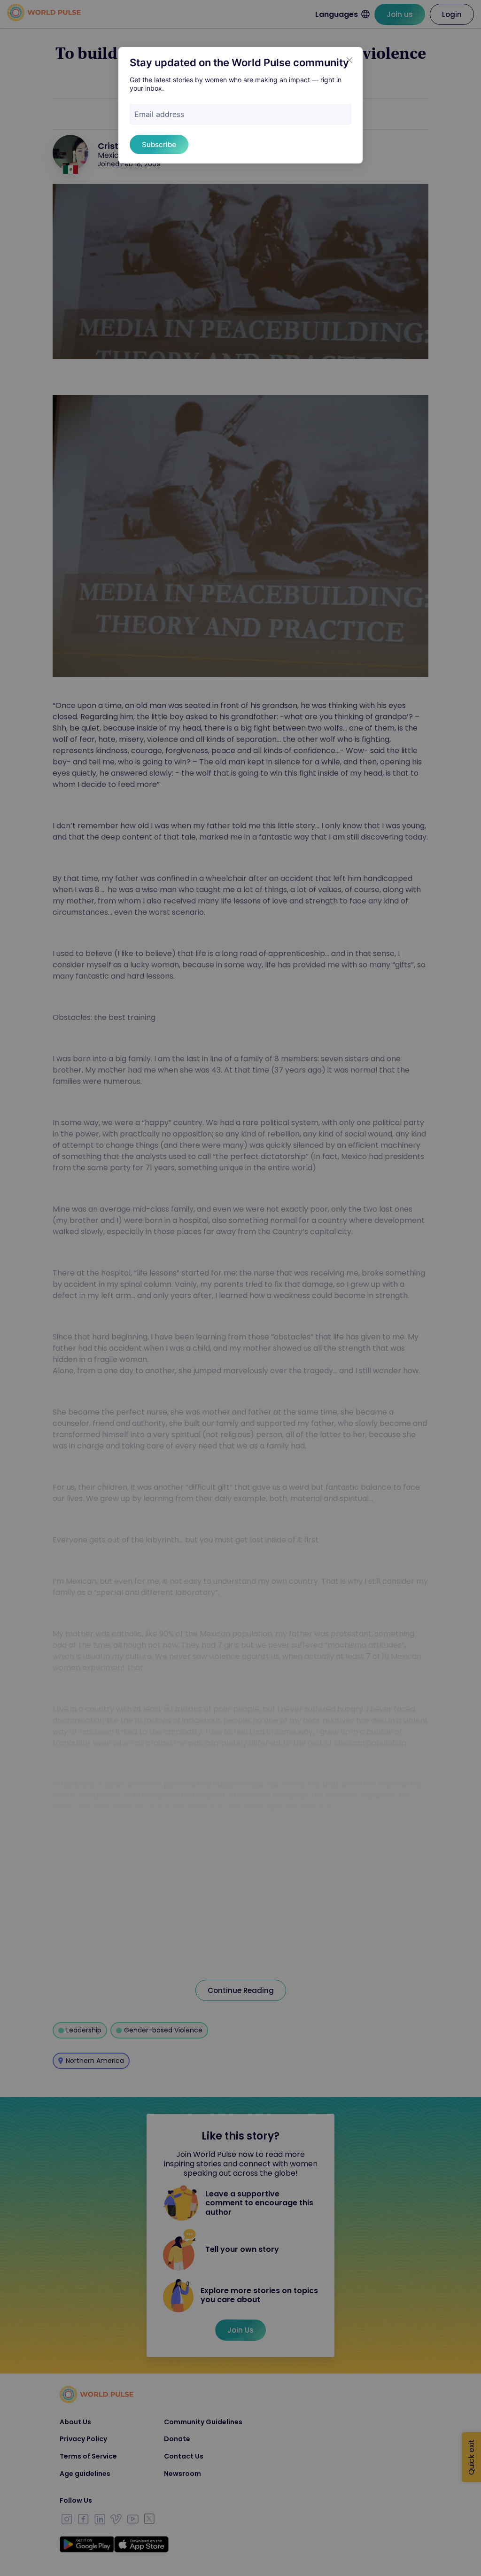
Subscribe (159, 144)
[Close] (349, 60)
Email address (159, 114)
